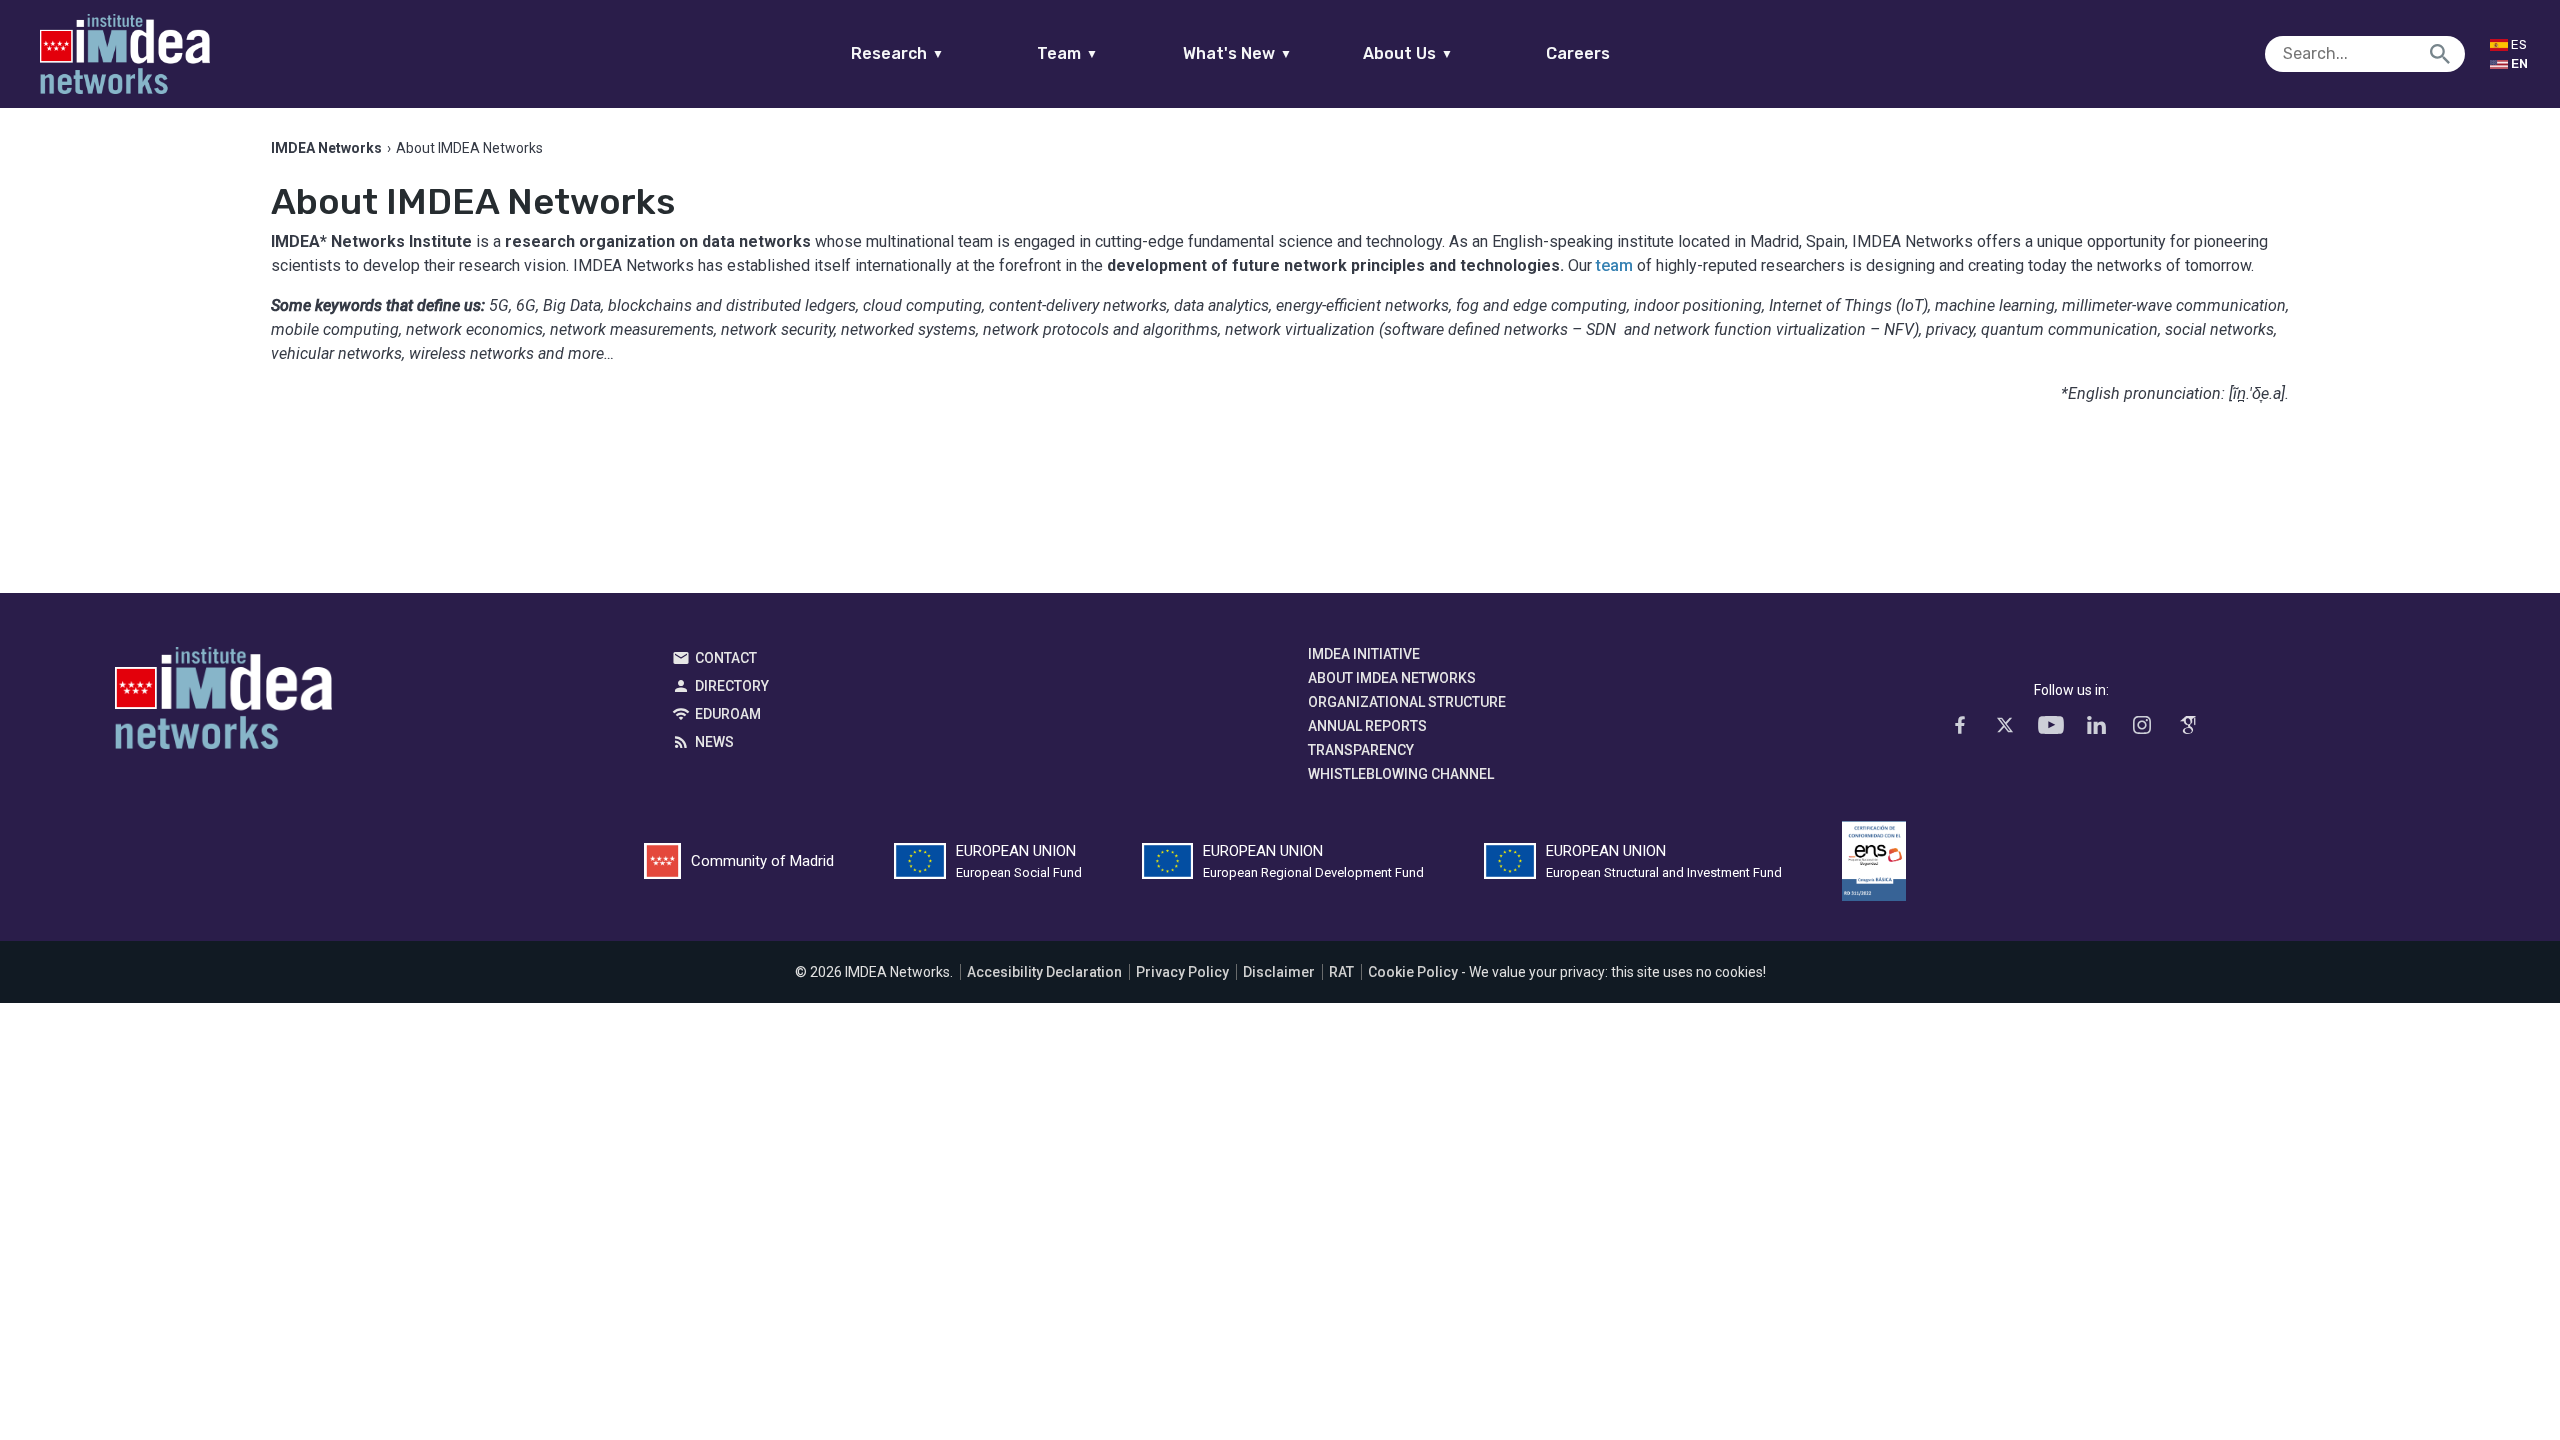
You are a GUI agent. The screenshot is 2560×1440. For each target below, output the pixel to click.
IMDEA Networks (223, 703)
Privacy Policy (1182, 972)
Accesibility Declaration (1044, 972)
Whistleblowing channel (1401, 774)
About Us (1408, 53)
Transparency (1361, 750)
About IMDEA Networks (1392, 678)
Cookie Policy (1413, 972)
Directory (732, 686)
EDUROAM (728, 714)
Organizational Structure (1407, 702)
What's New (1237, 53)
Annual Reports (1367, 726)
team (1614, 265)
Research (897, 53)
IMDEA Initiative (1364, 654)
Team (1067, 53)
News (714, 742)
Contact (726, 658)
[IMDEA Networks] (125, 54)
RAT (1341, 972)
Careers (1578, 53)
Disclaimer (1279, 972)
